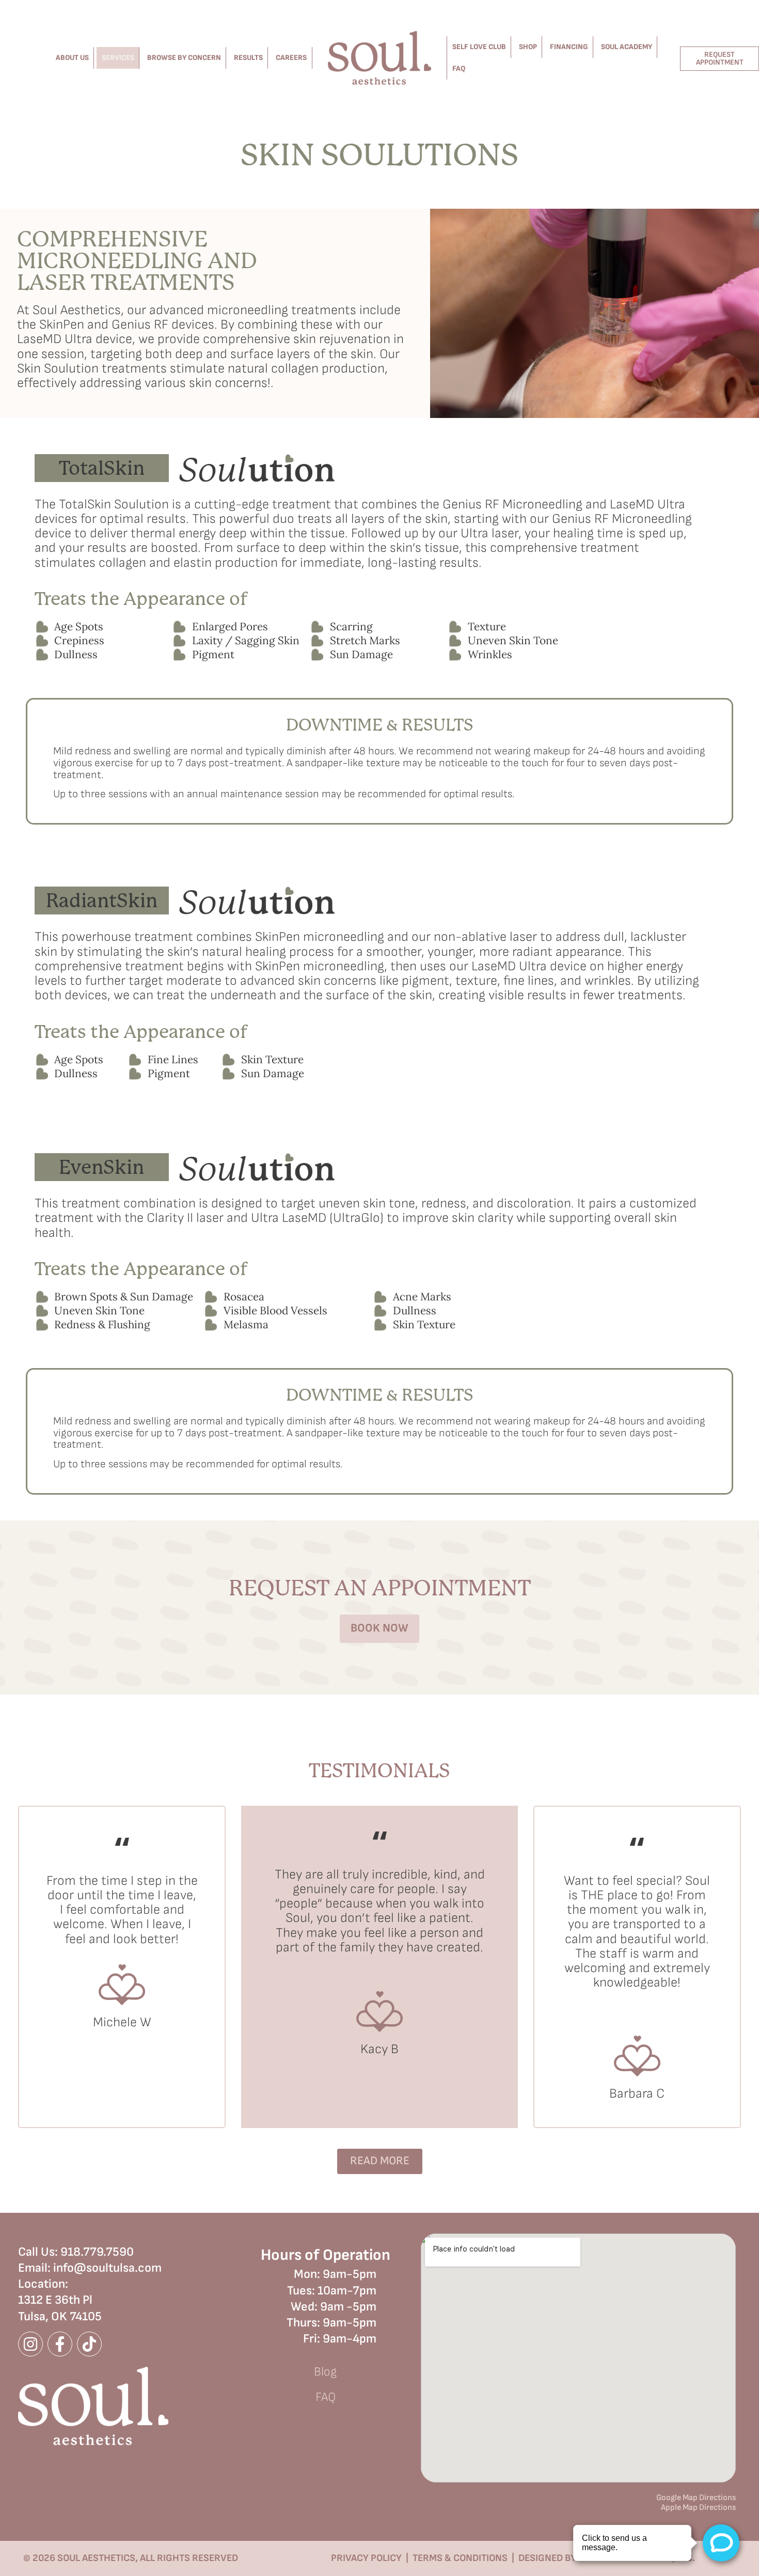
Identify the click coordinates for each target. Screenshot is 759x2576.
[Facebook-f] (60, 2344)
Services (118, 58)
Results (248, 58)
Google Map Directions (696, 2498)
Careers (291, 58)
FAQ (459, 68)
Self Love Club (479, 47)
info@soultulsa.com (107, 2268)
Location (42, 2284)
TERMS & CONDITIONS (460, 2558)
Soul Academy (627, 47)
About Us (72, 58)
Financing (569, 47)
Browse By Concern (184, 58)
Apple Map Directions (698, 2508)
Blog (325, 2372)
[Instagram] (30, 2344)
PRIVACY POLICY (366, 2558)
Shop (528, 47)
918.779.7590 (97, 2252)
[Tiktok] (89, 2344)
